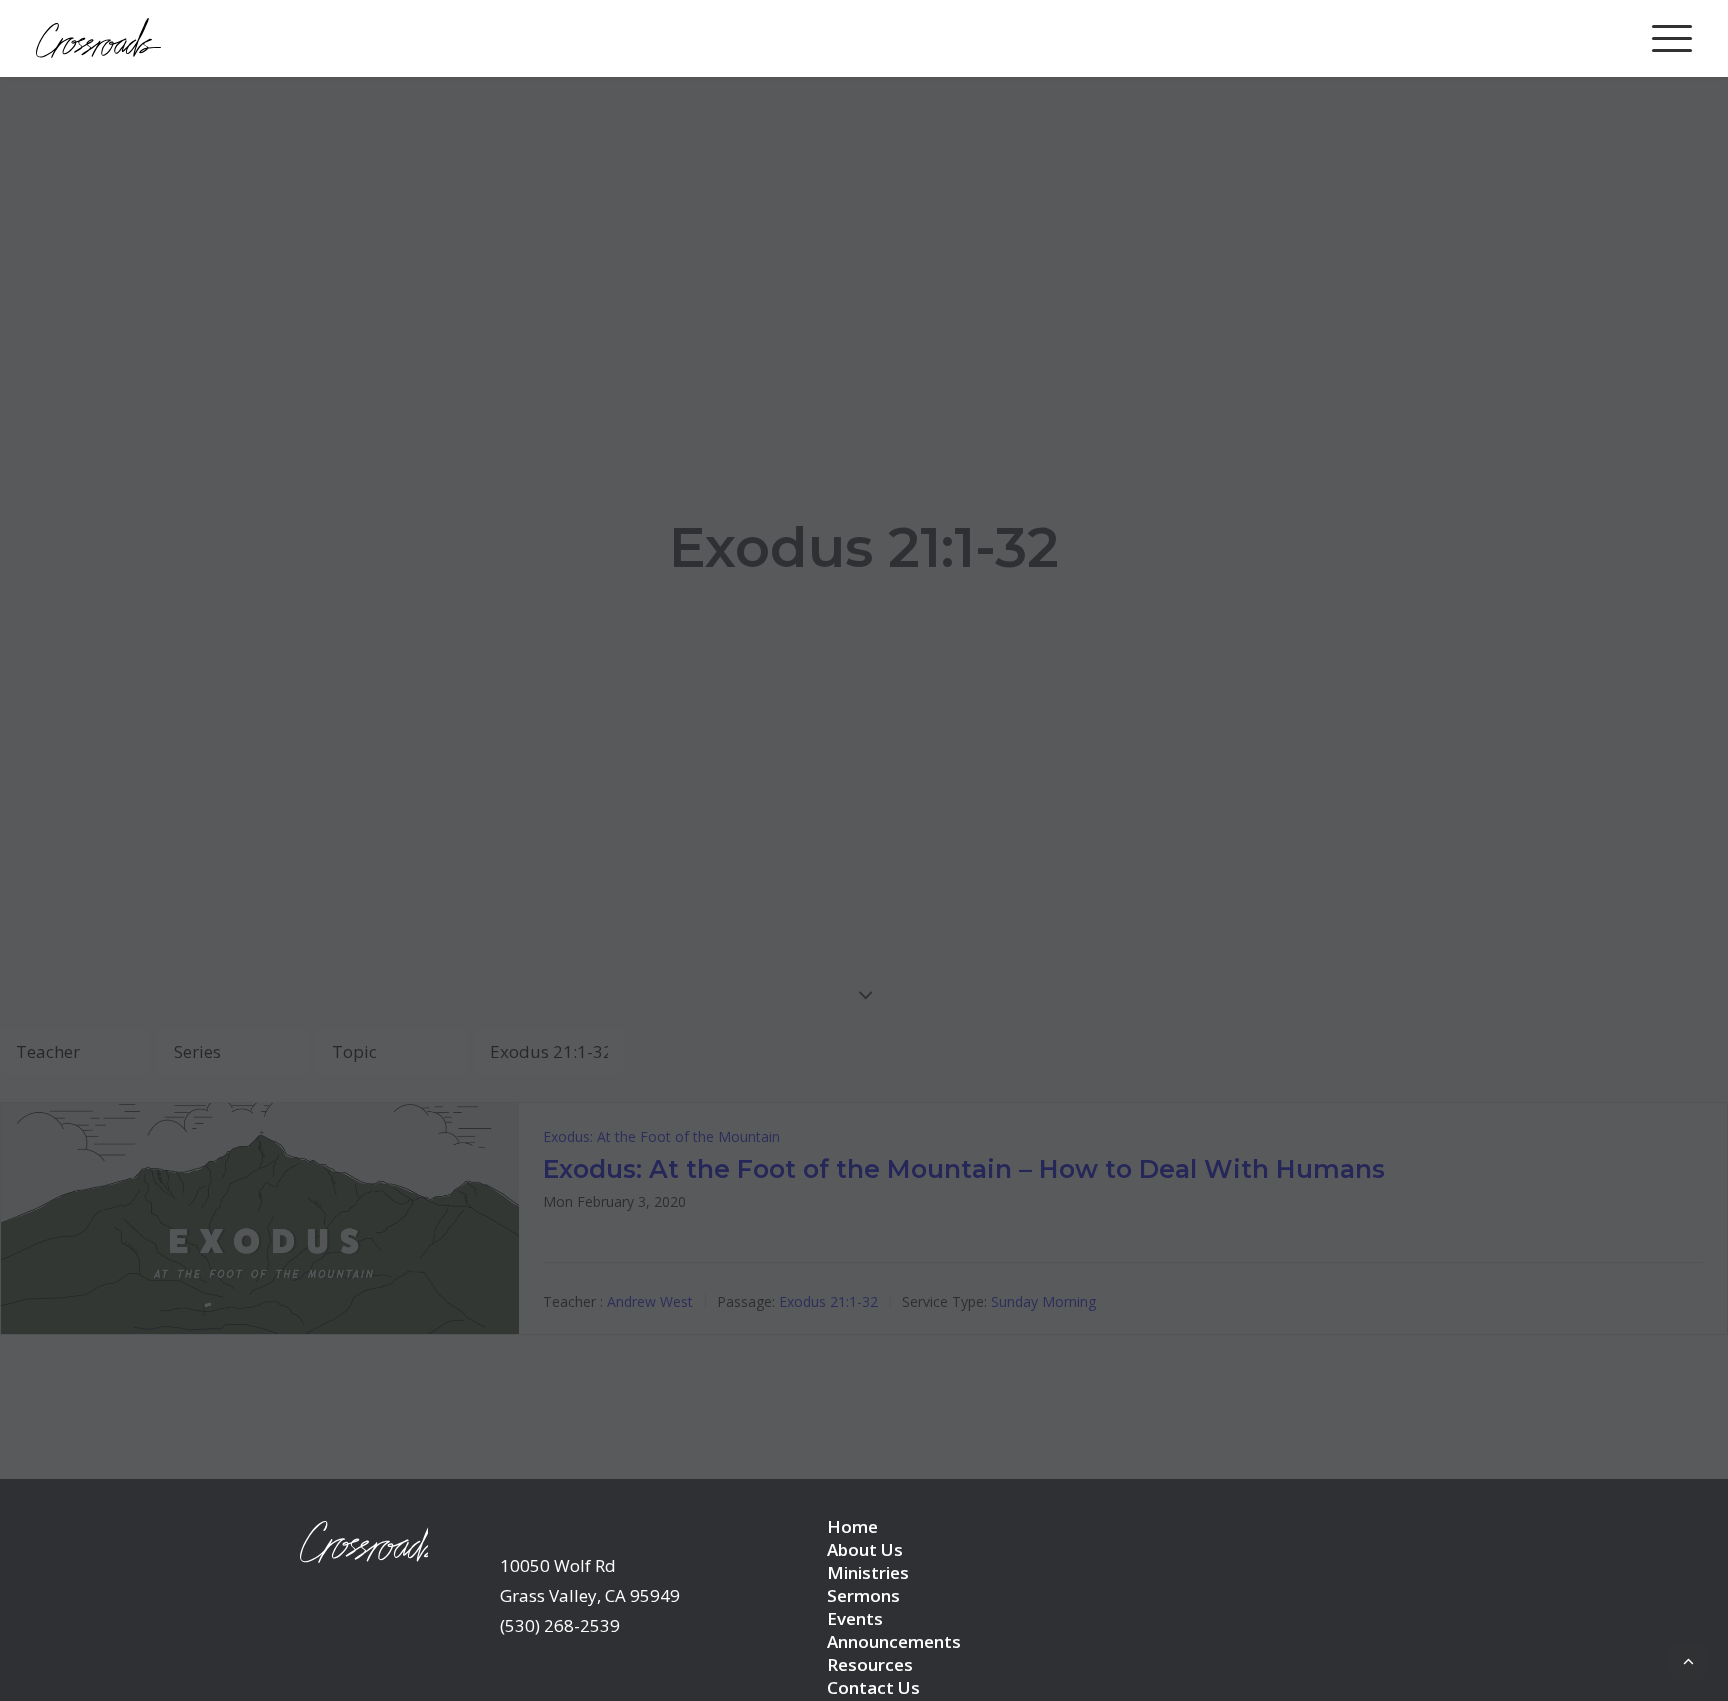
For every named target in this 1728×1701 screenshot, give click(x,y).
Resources (870, 1664)
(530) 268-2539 (560, 1625)
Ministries (868, 1572)
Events (855, 1618)
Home (852, 1526)
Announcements (894, 1641)
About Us (865, 1549)
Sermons (863, 1595)
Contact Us (873, 1687)
